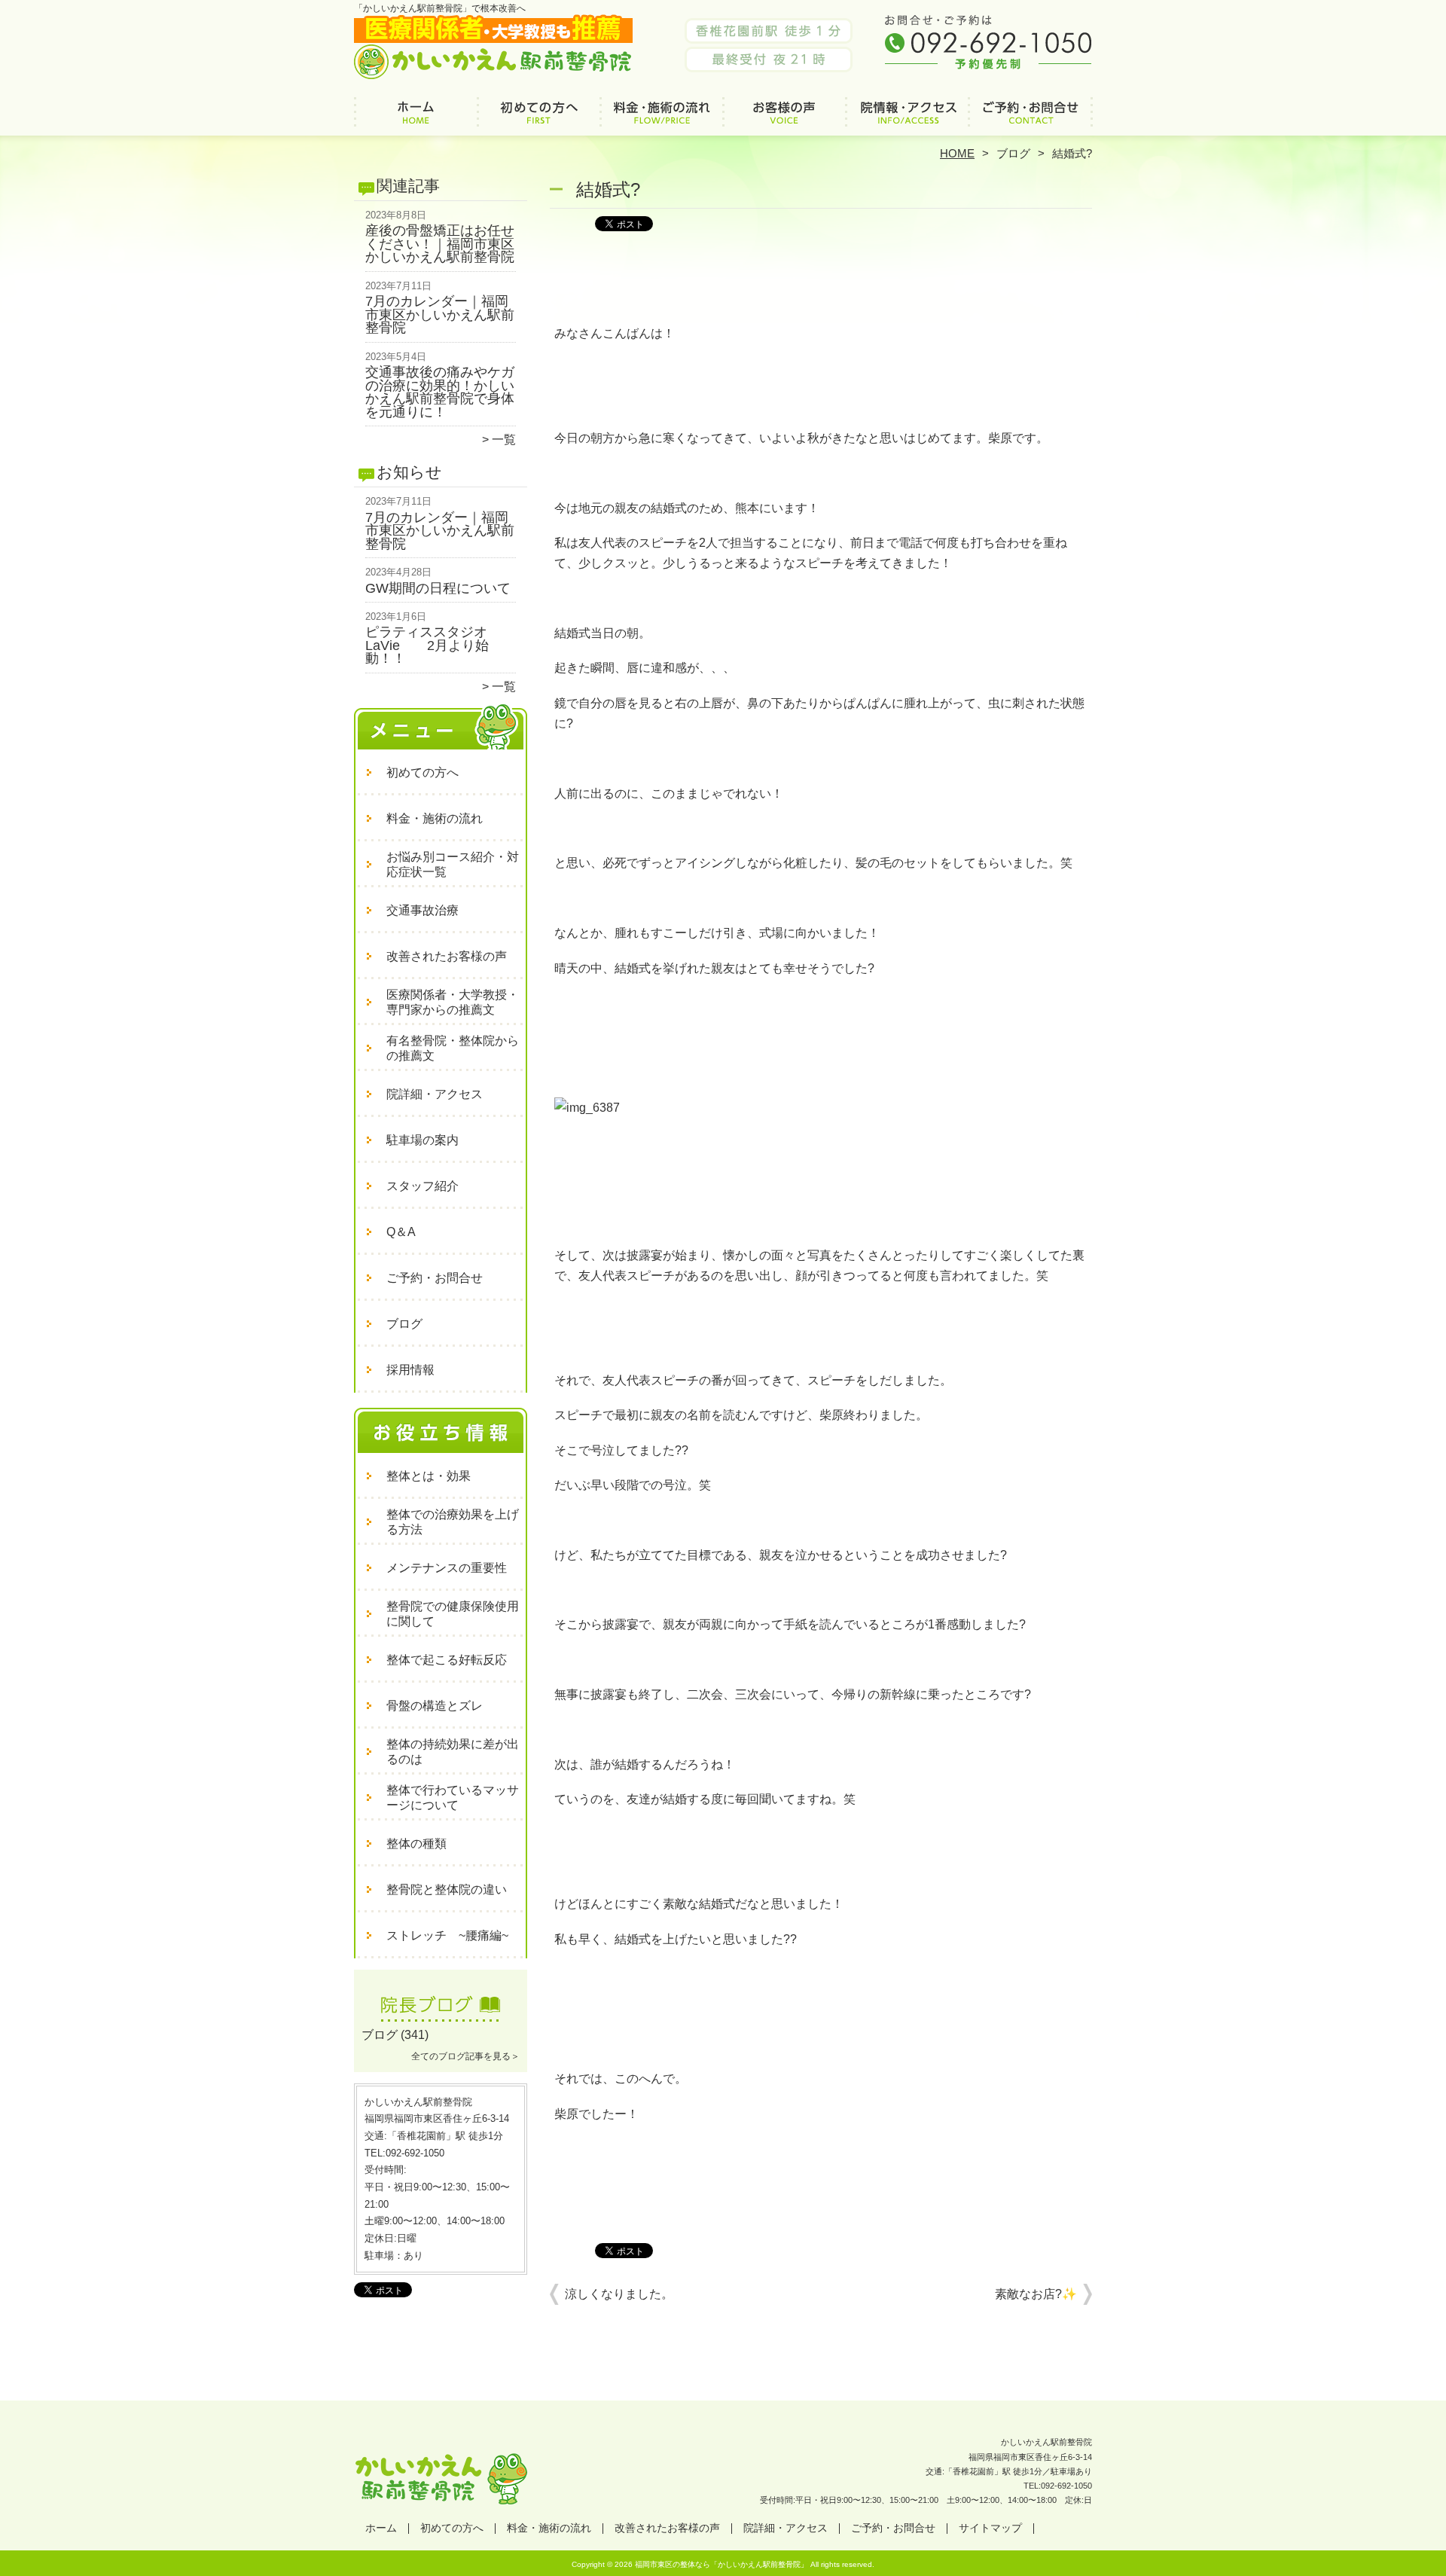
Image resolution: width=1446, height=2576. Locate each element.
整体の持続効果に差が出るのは (453, 1752)
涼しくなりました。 (619, 2294)
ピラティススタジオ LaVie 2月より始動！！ (433, 645)
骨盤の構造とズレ (435, 1706)
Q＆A (401, 1232)
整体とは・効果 (429, 1476)
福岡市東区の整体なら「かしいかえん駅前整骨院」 (721, 2564)
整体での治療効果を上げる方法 (453, 1522)
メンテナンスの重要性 (447, 1568)
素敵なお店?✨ (1036, 2294)
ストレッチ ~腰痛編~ (447, 1935)
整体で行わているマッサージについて (453, 1798)
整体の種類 (416, 1843)
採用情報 (410, 1370)
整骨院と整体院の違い (447, 1889)
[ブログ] (441, 2017)
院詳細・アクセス (907, 118)
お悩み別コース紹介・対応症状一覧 (453, 864)
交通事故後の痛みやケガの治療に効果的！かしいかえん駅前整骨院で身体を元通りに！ (440, 392)
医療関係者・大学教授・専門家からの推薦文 (453, 1002)
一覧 (504, 440)
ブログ (1013, 153)
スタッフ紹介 (423, 1186)
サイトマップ (990, 2528)
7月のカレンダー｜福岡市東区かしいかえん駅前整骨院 (440, 314)
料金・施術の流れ (662, 118)
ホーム (416, 118)
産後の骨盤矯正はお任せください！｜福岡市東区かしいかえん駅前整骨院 (440, 244)
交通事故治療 (423, 910)
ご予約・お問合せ (1030, 118)
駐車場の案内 (423, 1140)
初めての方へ (539, 118)
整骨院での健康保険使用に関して (453, 1614)
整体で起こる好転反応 (447, 1660)
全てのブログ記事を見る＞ (465, 2056)
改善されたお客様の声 (784, 118)
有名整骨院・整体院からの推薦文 (453, 1048)
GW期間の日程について (438, 588)
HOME (957, 153)
